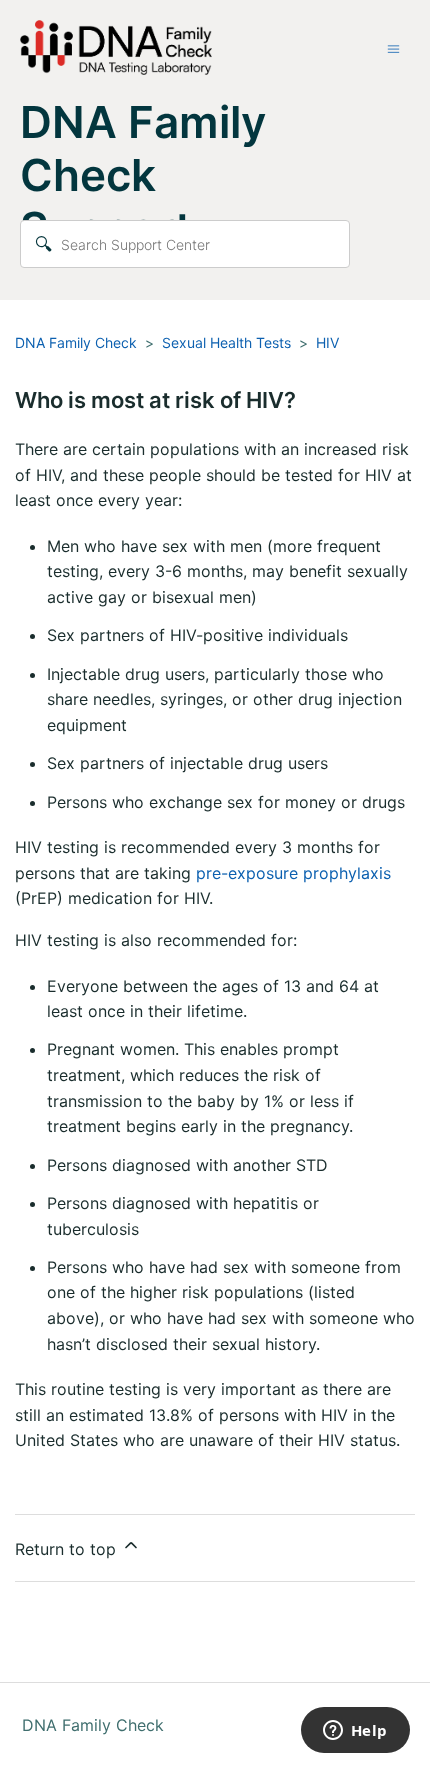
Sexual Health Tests (226, 342)
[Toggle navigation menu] (393, 48)
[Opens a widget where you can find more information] (355, 1732)
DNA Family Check (76, 342)
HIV (327, 342)
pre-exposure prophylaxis (293, 873)
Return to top (68, 1549)
